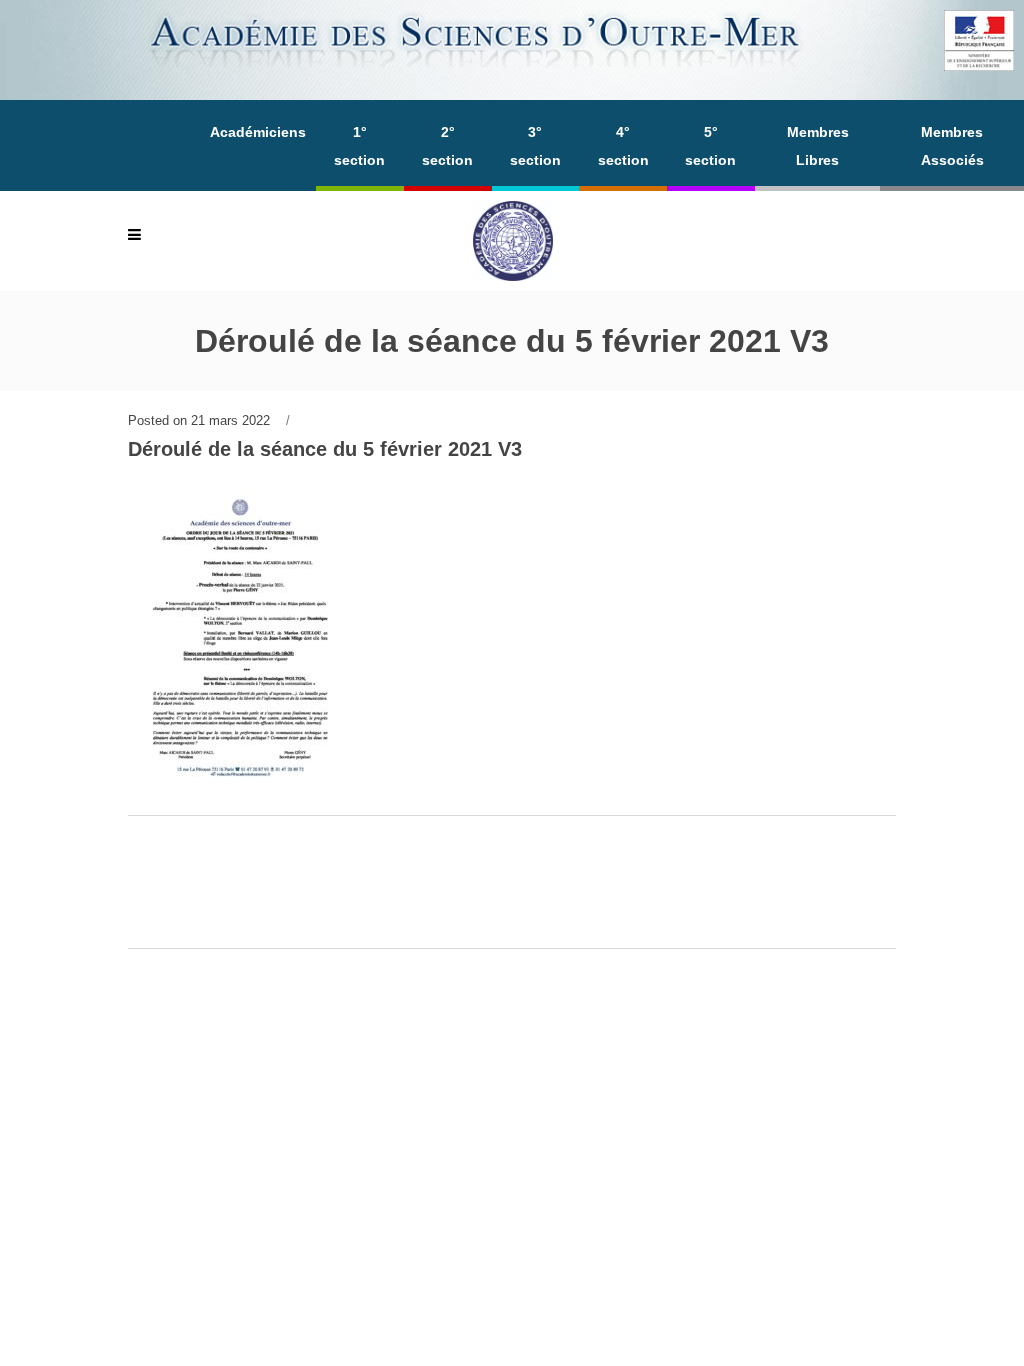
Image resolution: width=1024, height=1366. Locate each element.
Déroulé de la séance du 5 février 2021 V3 (325, 449)
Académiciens (258, 132)
